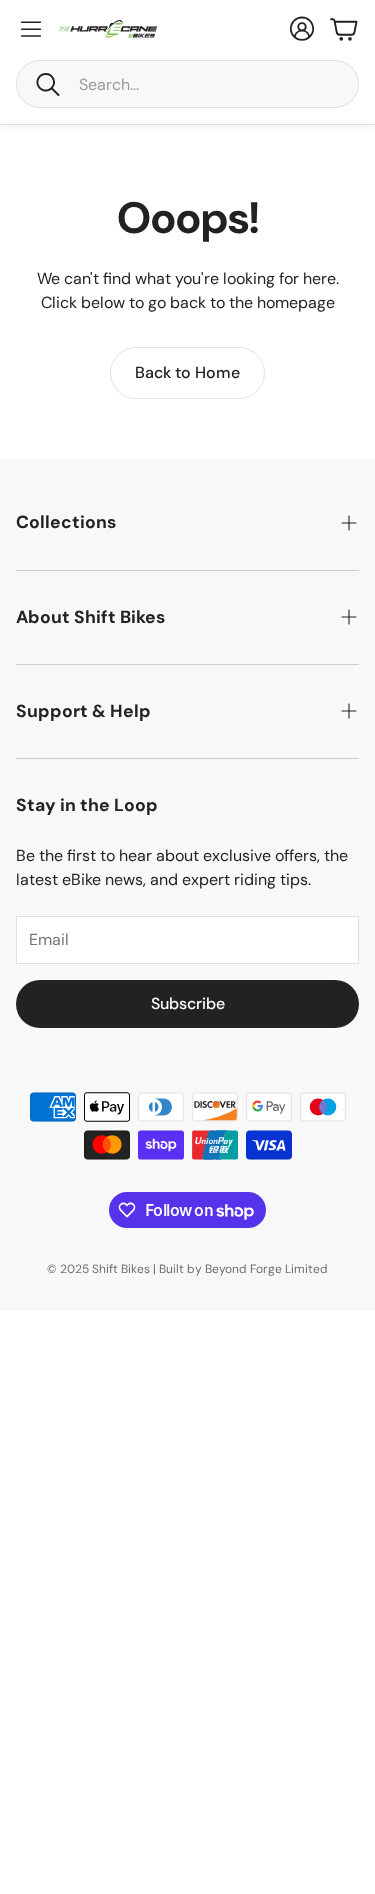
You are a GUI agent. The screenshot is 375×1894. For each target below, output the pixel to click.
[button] (187, 84)
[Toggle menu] (31, 29)
